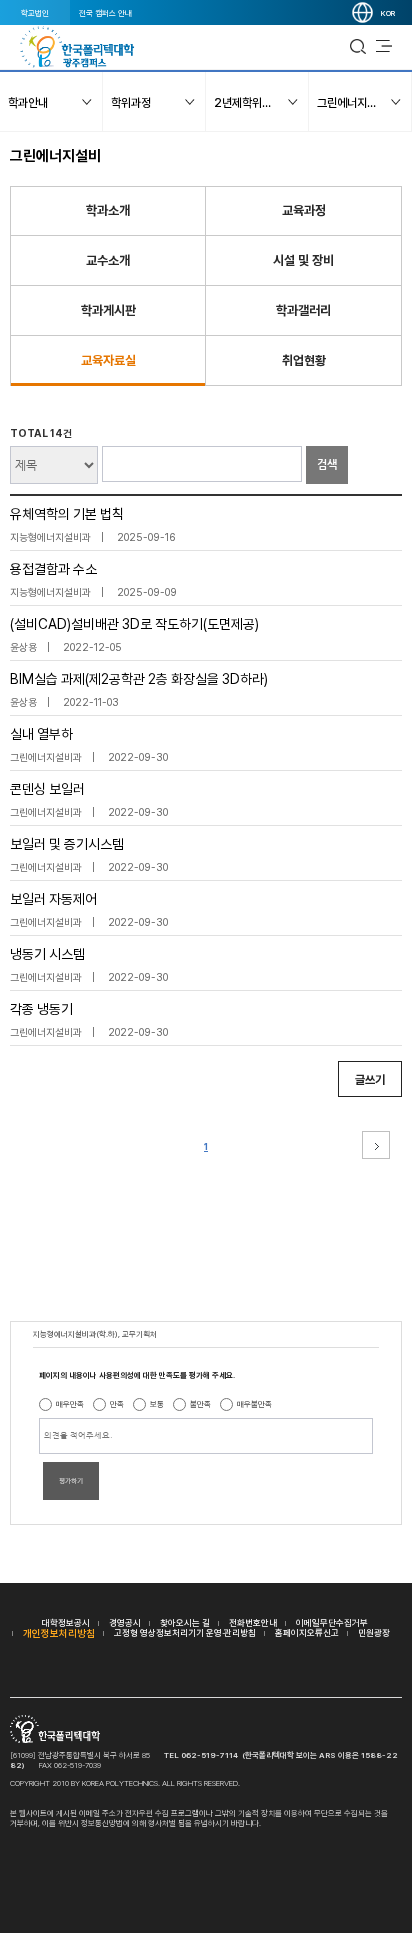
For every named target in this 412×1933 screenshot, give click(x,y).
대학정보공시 (66, 1622)
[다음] (376, 1145)
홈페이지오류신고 (307, 1632)
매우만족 (70, 1404)
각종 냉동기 (41, 1009)
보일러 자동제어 (53, 899)
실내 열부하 (41, 734)
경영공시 (125, 1622)
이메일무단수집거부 (332, 1622)
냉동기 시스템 (47, 954)
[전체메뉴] (384, 47)
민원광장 (374, 1632)
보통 (157, 1404)
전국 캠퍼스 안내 (105, 13)
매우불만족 (254, 1404)
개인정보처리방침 (59, 1633)
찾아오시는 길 (185, 1622)
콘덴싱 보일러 (47, 789)
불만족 (200, 1404)
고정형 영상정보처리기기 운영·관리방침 (185, 1632)
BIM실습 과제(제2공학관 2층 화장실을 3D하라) (139, 679)
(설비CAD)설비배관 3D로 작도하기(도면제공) (134, 624)
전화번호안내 (253, 1622)
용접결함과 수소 (53, 569)
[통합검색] (358, 47)
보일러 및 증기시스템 (67, 844)
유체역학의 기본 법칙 (67, 514)
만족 (117, 1404)
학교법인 (35, 13)
